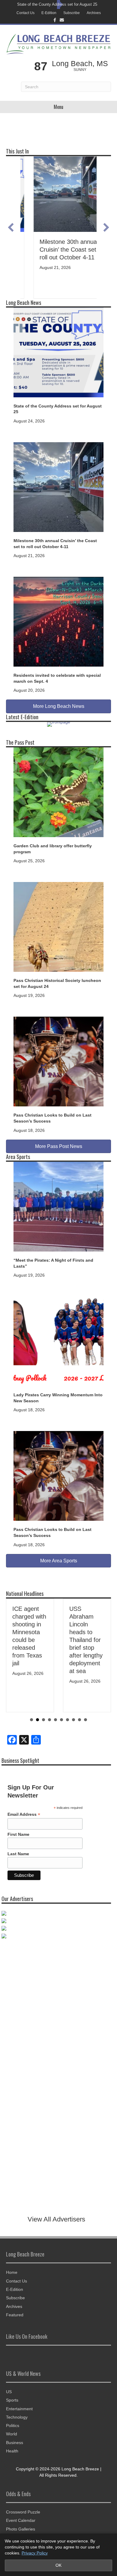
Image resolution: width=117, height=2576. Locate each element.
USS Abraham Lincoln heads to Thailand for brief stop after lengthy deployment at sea (31, 1640)
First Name (18, 1834)
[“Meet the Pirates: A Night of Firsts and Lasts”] (58, 1206)
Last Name (18, 1854)
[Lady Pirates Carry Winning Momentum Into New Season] (58, 1341)
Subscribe (72, 13)
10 (85, 1720)
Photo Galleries (21, 2529)
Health (12, 2451)
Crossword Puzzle (23, 2512)
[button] (11, 227)
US (9, 2392)
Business (15, 2443)
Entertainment (19, 2409)
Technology (17, 2417)
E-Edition (49, 13)
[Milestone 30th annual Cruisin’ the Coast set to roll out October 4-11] (58, 487)
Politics (13, 2426)
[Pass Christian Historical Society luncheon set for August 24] (58, 927)
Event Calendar (21, 2520)
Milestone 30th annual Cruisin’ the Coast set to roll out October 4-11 (58, 250)
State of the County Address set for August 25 (57, 4)
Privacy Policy (35, 2553)
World (12, 2434)
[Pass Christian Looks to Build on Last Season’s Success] (58, 1061)
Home (12, 2272)
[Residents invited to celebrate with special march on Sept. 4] (58, 621)
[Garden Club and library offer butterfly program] (58, 792)
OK (58, 2565)
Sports (12, 2400)
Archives (94, 13)
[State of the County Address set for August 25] (58, 352)
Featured (15, 2315)
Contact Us (25, 13)
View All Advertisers (56, 2219)
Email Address (24, 1814)
